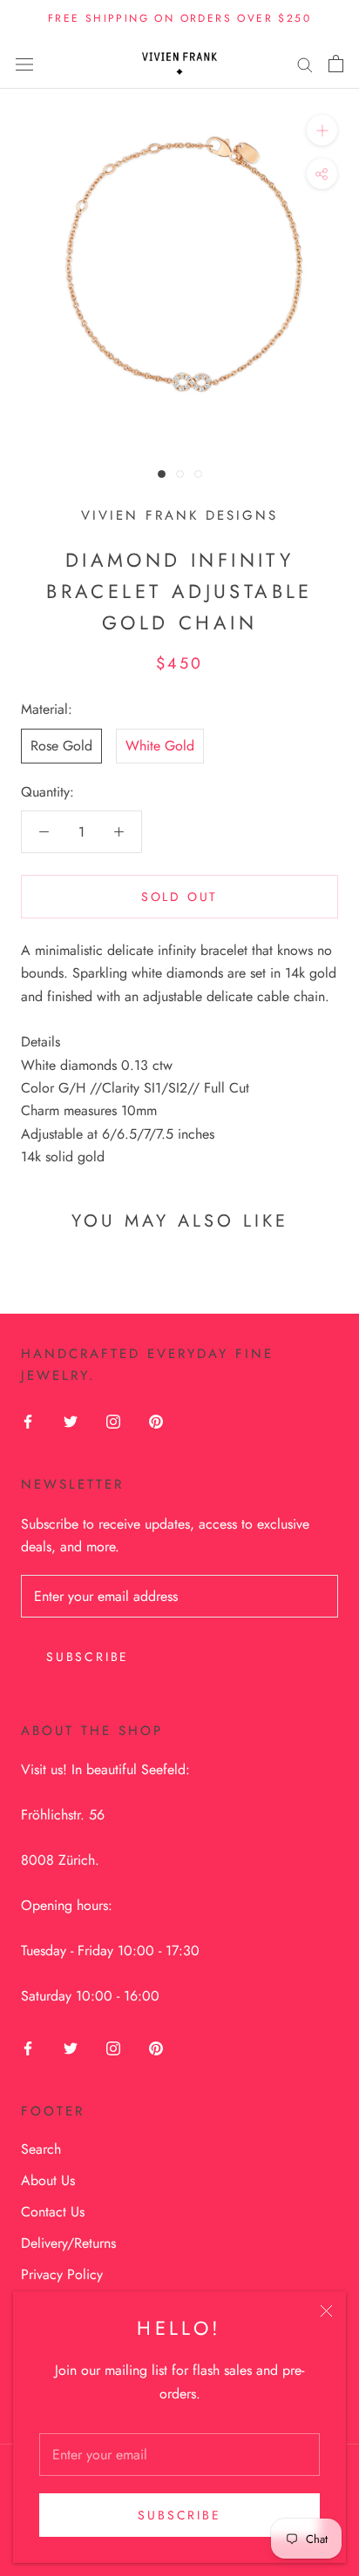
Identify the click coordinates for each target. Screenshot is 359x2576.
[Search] (305, 64)
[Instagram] (113, 1421)
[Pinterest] (156, 1421)
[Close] (326, 2311)
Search (41, 2149)
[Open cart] (336, 64)
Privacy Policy (62, 2274)
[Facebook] (28, 1421)
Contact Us (53, 2212)
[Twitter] (71, 1421)
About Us (48, 2180)
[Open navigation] (24, 64)
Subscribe (179, 2515)
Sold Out (179, 897)
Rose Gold (61, 746)
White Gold (160, 746)
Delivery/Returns (68, 2243)
